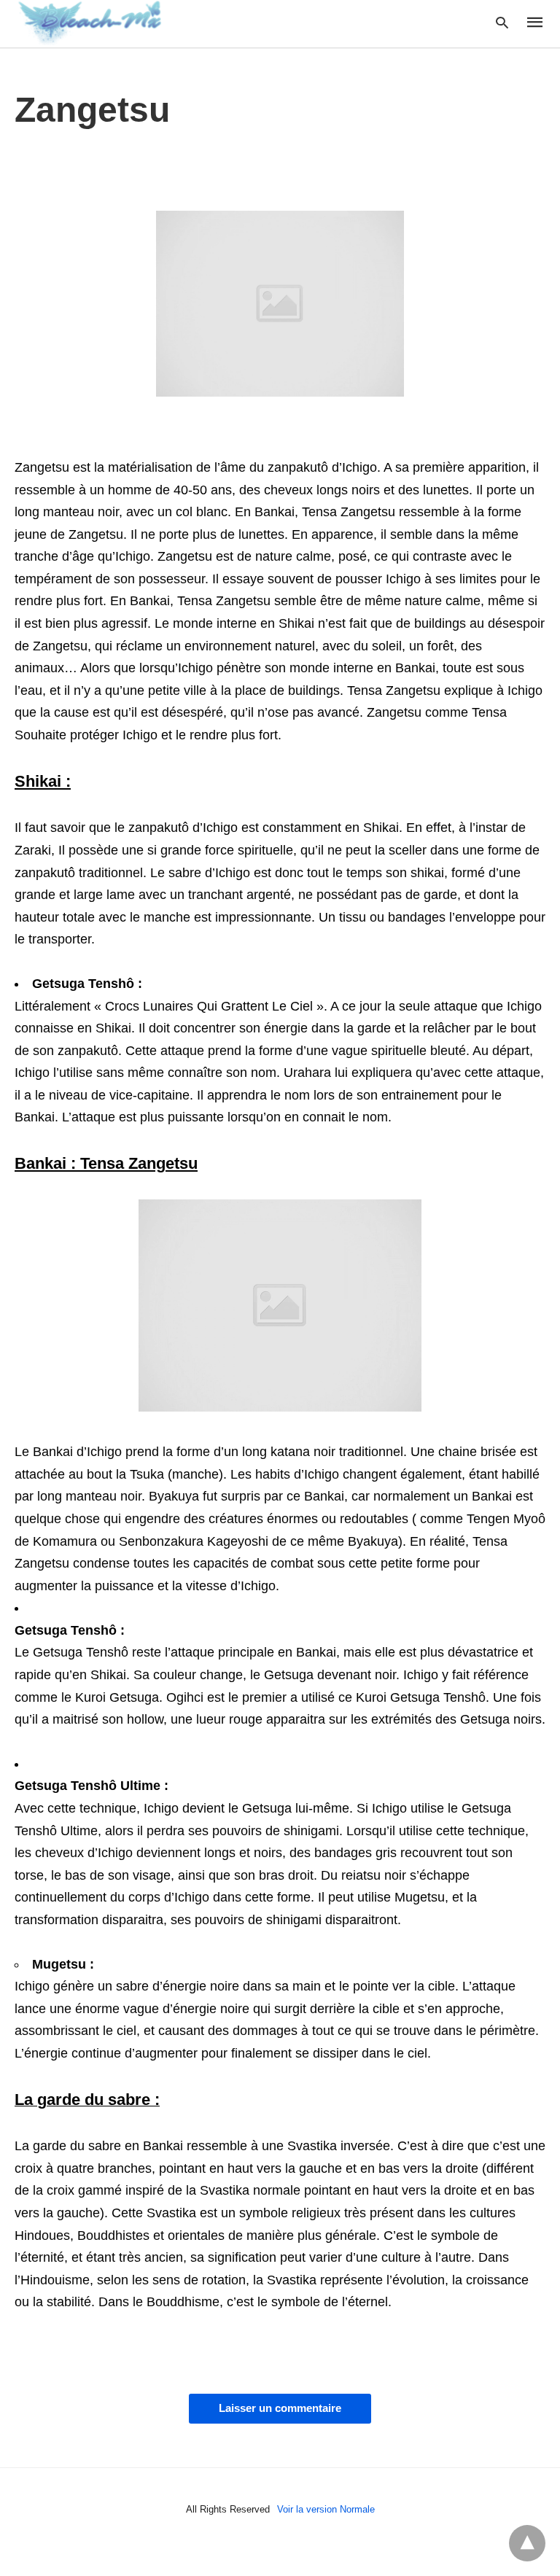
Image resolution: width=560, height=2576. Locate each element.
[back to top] (527, 2543)
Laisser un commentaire (280, 2408)
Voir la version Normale (326, 2509)
